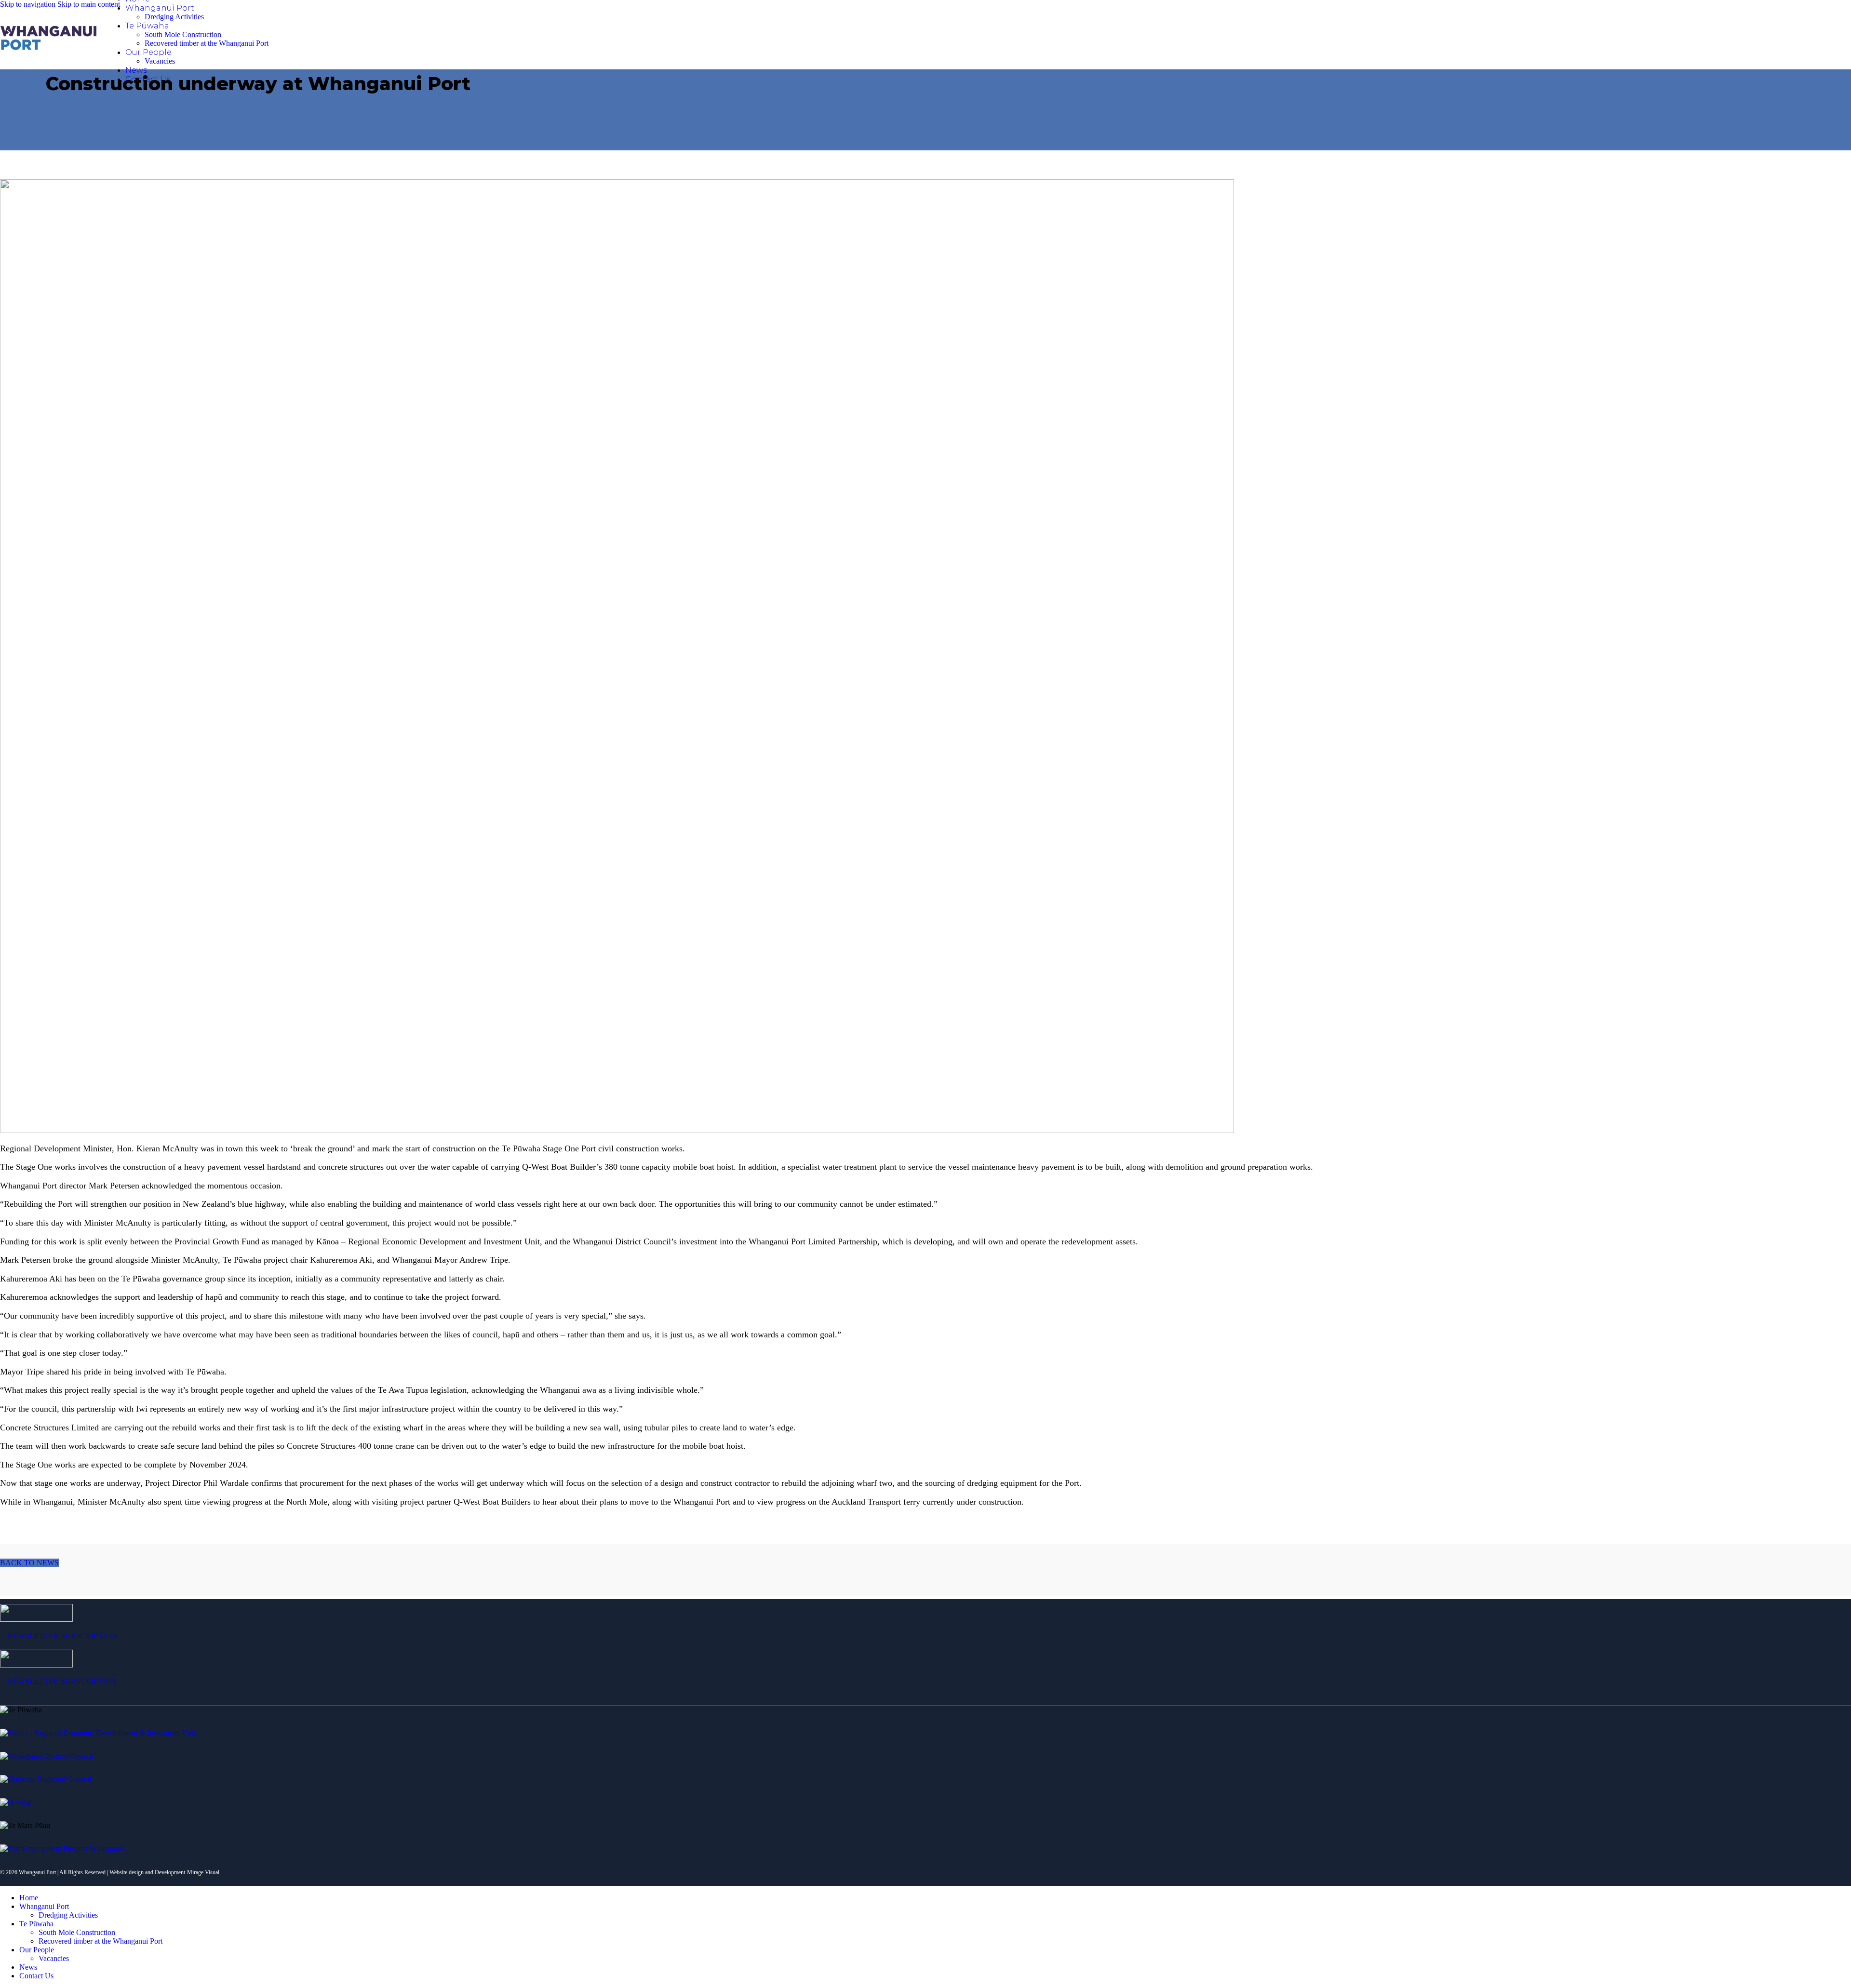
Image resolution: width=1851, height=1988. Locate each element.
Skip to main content (89, 4)
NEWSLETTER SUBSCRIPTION (62, 1635)
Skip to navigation (29, 4)
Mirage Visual (203, 1872)
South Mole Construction (183, 34)
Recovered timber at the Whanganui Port (207, 43)
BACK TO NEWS (29, 1563)
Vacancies (160, 61)
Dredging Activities (174, 17)
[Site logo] (48, 50)
